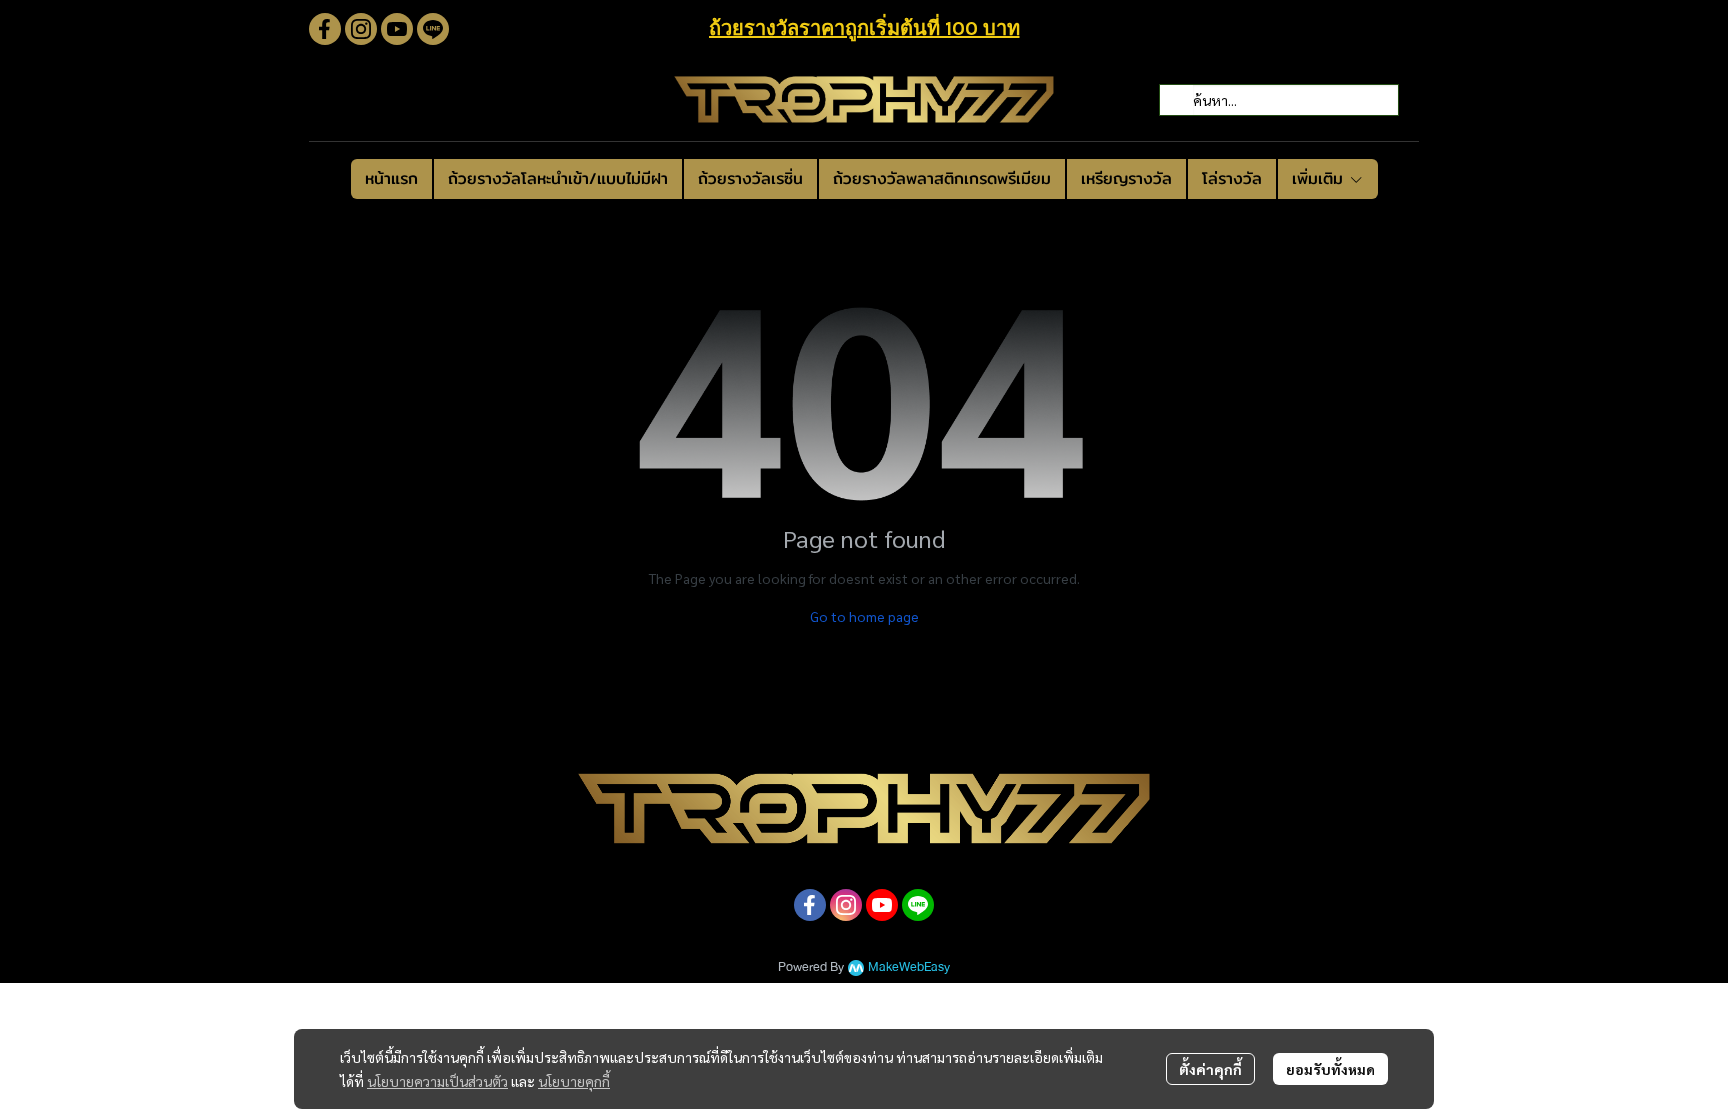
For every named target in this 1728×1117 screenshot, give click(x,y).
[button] (1279, 100)
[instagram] (361, 29)
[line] (433, 29)
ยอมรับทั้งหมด (1330, 1069)
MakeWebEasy (909, 967)
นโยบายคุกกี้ (574, 1081)
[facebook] (325, 29)
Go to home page (864, 616)
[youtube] (397, 29)
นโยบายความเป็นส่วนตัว (437, 1081)
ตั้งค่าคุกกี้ (1210, 1069)
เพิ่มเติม (1320, 178)
